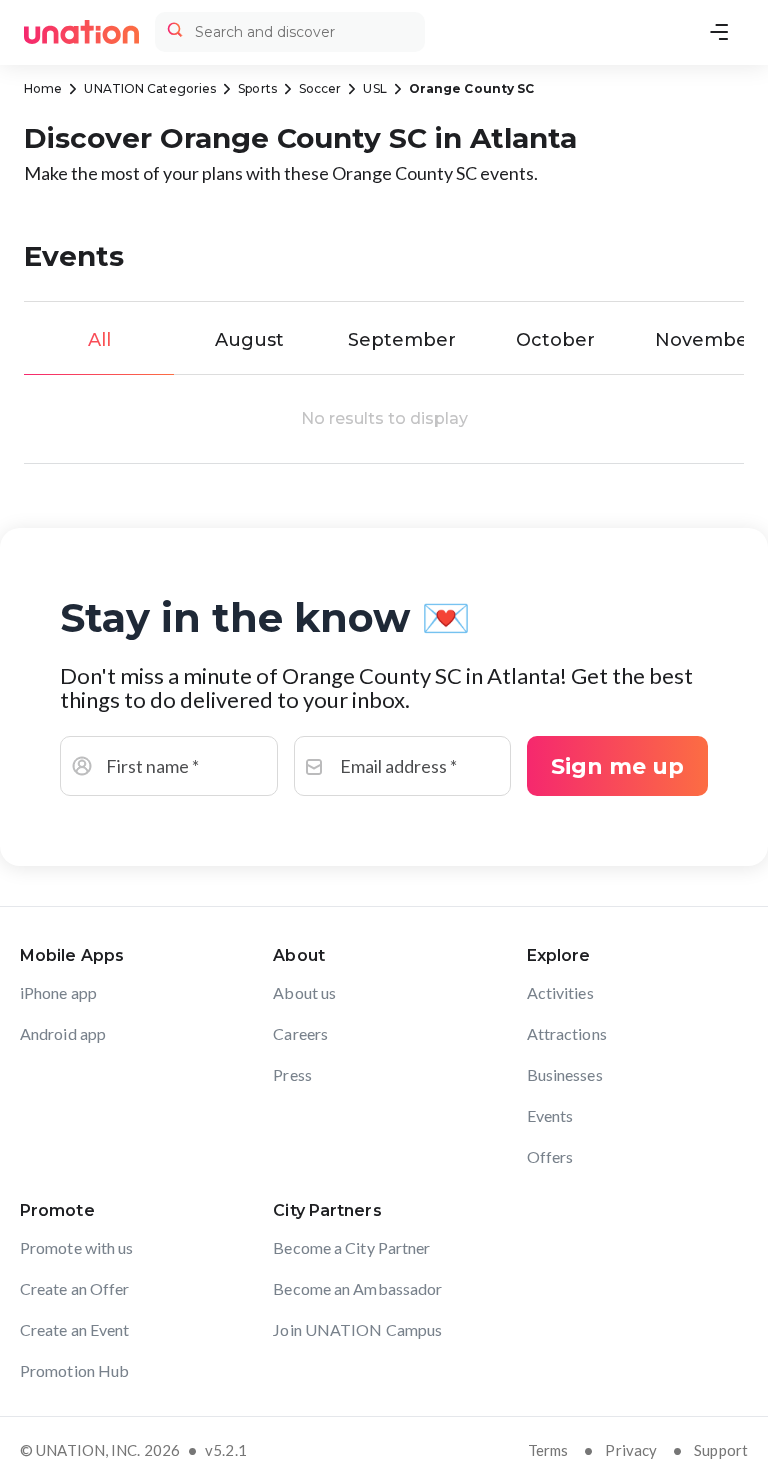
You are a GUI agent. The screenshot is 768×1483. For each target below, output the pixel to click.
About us (304, 992)
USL (374, 88)
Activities (560, 992)
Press (292, 1074)
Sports (257, 88)
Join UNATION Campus (357, 1329)
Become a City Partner (351, 1247)
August (249, 340)
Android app (63, 1033)
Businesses (565, 1074)
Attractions (567, 1033)
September (402, 340)
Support (721, 1450)
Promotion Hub (74, 1370)
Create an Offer (75, 1288)
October (555, 340)
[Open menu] (719, 32)
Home (43, 88)
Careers (300, 1033)
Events (550, 1115)
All (99, 340)
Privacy (631, 1450)
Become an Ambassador (357, 1288)
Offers (550, 1156)
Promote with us (77, 1247)
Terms (548, 1450)
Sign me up (617, 766)
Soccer (320, 88)
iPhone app (58, 992)
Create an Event (75, 1329)
